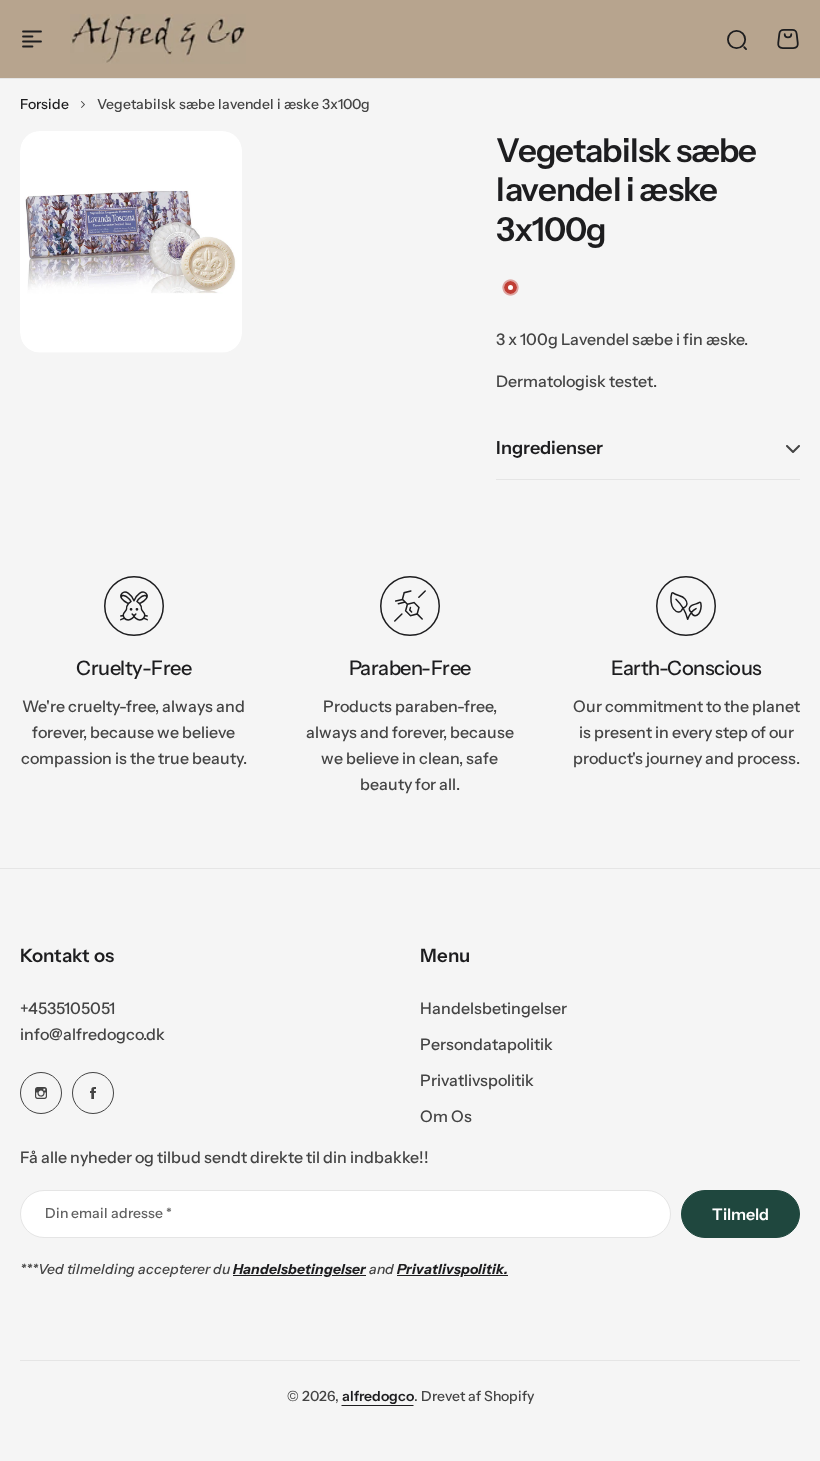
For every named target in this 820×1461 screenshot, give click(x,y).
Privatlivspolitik (477, 1080)
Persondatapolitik (486, 1044)
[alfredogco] (158, 38)
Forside (44, 104)
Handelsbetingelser (493, 1008)
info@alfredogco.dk (92, 1034)
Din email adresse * (108, 1213)
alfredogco (378, 1396)
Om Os (446, 1116)
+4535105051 (67, 1008)
